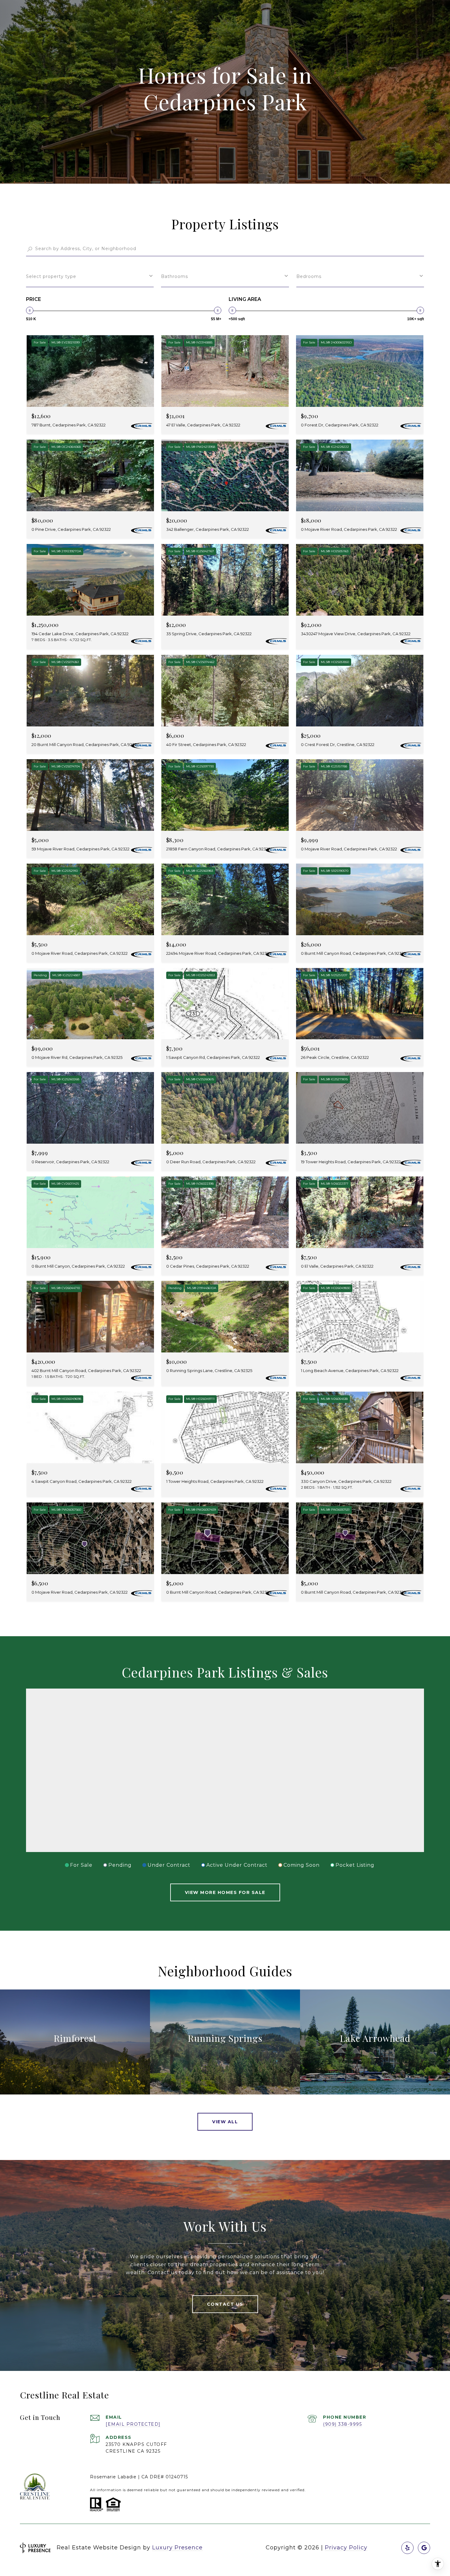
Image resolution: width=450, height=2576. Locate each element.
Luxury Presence (177, 2548)
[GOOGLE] (424, 2548)
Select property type (51, 276)
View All (225, 2122)
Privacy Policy (346, 2548)
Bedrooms (309, 276)
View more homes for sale (225, 1892)
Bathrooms (174, 276)
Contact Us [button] (225, 2304)
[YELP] (407, 2548)
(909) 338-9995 (342, 2424)
